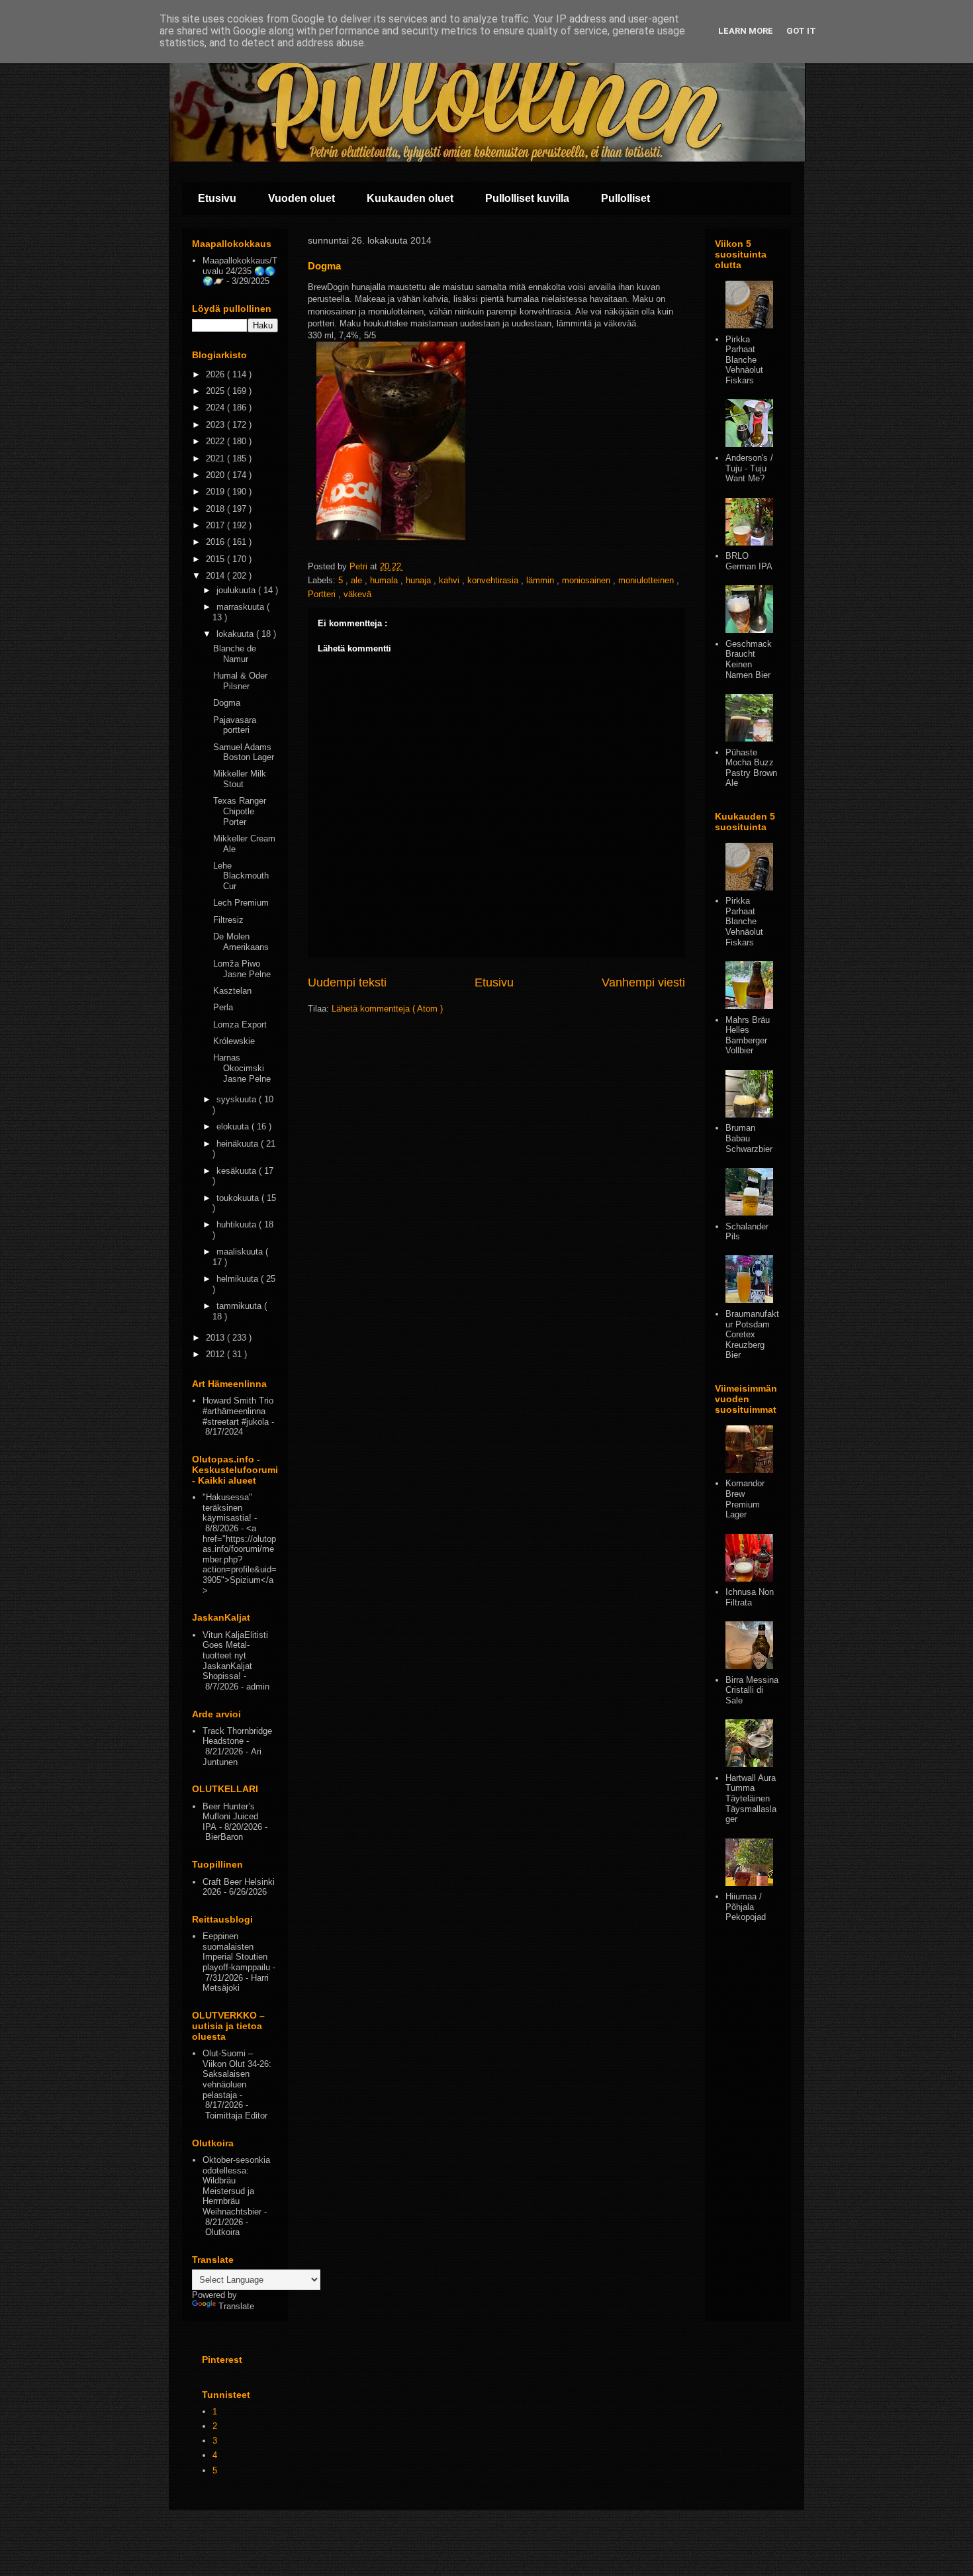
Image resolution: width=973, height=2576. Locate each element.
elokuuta (234, 1126)
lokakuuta (236, 634)
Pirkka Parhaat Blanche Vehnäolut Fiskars (744, 360)
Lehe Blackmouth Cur (241, 876)
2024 (216, 407)
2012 (216, 1354)
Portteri (323, 594)
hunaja (420, 580)
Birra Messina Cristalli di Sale (752, 1690)
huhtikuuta (238, 1224)
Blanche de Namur (235, 654)
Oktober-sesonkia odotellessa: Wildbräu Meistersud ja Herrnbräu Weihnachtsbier (236, 2186)
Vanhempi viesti (643, 982)
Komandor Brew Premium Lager (745, 1499)
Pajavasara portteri (235, 725)
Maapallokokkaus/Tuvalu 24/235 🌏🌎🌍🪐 (240, 271)
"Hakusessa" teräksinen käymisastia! (227, 1507)
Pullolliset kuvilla (527, 198)
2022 (216, 441)
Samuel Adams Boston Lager (244, 752)
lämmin (541, 580)
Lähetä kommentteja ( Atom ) (387, 1009)
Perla (223, 1007)
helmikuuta (239, 1279)
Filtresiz (228, 920)
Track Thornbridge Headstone (237, 1736)
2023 (216, 425)
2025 (216, 391)
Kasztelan (232, 991)
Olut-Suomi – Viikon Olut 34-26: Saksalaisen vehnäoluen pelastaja (237, 2074)
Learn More (746, 31)
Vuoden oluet (301, 198)
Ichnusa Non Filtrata (750, 1597)
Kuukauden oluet (410, 198)
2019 (216, 492)
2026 (216, 374)
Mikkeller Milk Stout (240, 779)
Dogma (227, 703)
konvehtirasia (494, 580)
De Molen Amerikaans (241, 942)
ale (358, 580)
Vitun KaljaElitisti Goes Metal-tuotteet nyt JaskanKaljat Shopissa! (235, 1655)
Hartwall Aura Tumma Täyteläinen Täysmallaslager (751, 1798)
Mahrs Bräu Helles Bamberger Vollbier (748, 1035)
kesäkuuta (238, 1171)
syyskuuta (238, 1099)
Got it (801, 31)
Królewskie (234, 1041)
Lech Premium (241, 903)
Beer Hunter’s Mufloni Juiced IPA (230, 1817)
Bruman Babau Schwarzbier (749, 1138)
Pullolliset (625, 198)
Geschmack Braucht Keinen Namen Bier (749, 659)
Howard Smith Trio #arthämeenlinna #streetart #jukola (238, 1411)
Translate (236, 2306)
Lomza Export (240, 1025)
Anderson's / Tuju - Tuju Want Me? (749, 468)
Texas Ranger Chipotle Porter (240, 811)
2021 (216, 458)
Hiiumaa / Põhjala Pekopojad (746, 1907)
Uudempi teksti (347, 982)
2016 (216, 542)
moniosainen (587, 580)
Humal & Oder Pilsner (240, 681)
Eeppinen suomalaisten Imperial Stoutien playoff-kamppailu (236, 1952)
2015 (216, 559)
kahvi (450, 580)
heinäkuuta (239, 1144)
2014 (216, 576)
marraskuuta (242, 607)
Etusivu (217, 198)
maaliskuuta (241, 1252)
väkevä (357, 594)
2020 (216, 475)
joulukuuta (237, 590)
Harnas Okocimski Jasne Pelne (242, 1068)
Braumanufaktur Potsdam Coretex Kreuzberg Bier (752, 1334)
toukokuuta (239, 1198)
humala (385, 580)
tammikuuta (240, 1306)
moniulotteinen (647, 580)
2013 (216, 1338)
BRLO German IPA (749, 561)
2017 (216, 525)
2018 (216, 509)
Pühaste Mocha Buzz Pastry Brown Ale (751, 768)
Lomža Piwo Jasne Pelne (242, 969)
